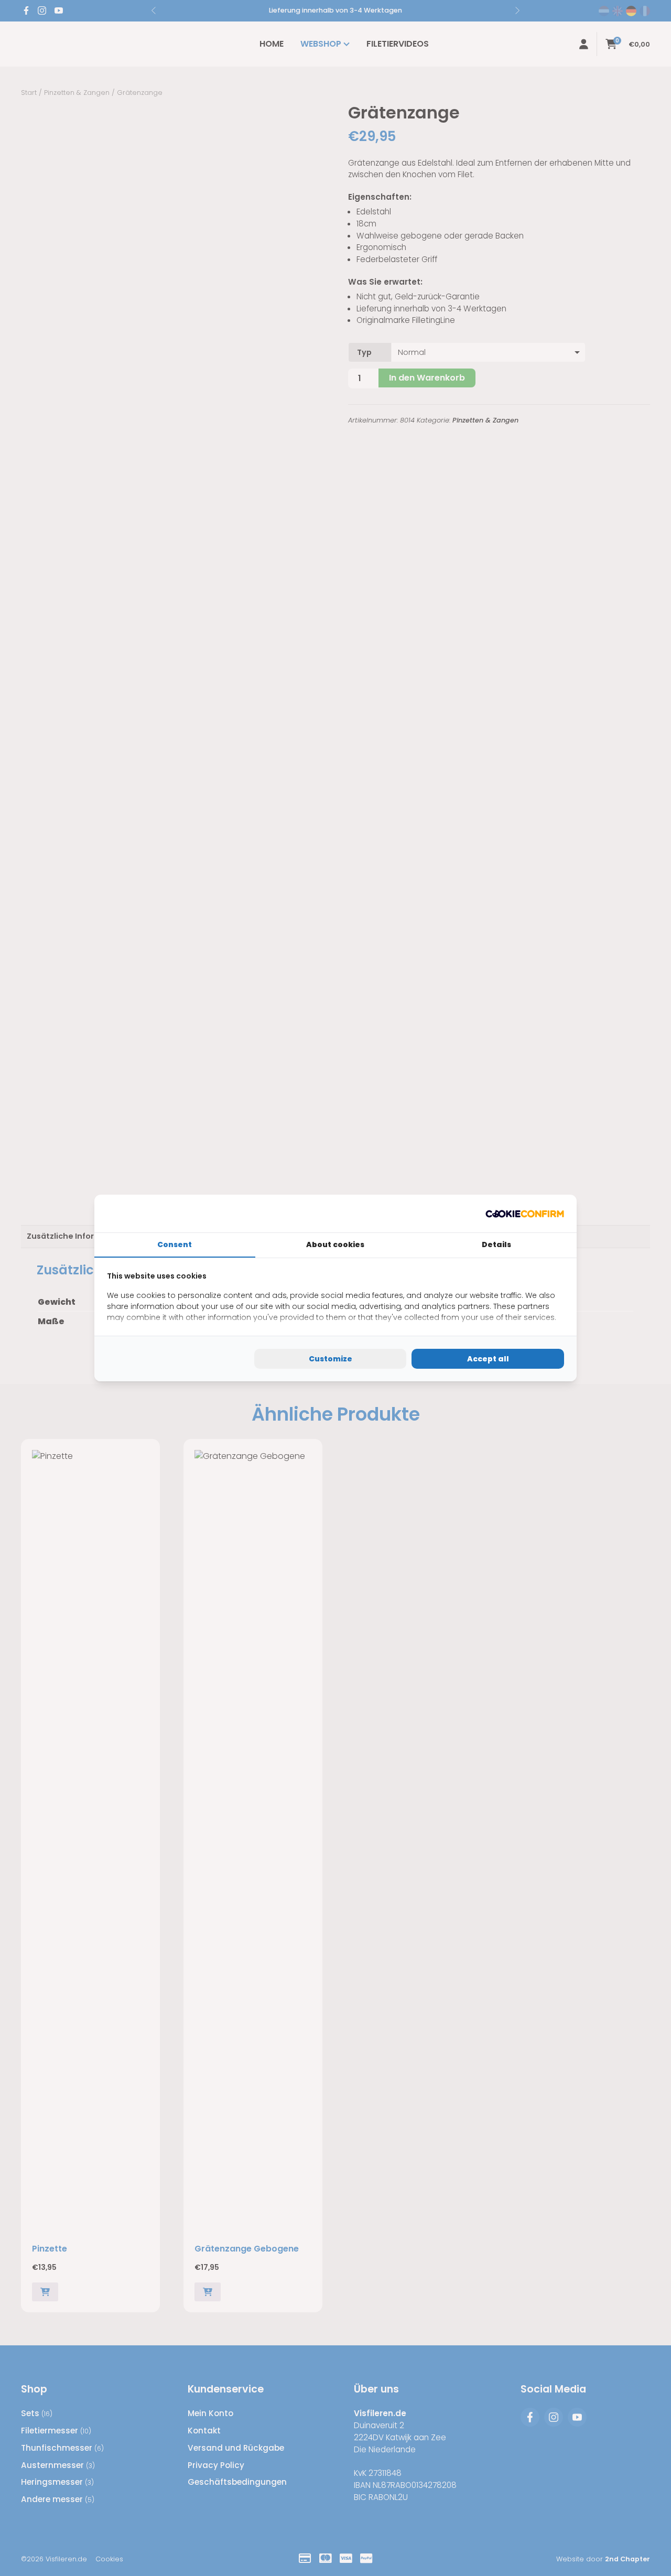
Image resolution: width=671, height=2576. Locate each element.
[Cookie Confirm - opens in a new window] (525, 1214)
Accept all (488, 1359)
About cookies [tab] (335, 1244)
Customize (331, 1359)
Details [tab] (496, 1244)
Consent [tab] (175, 1244)
